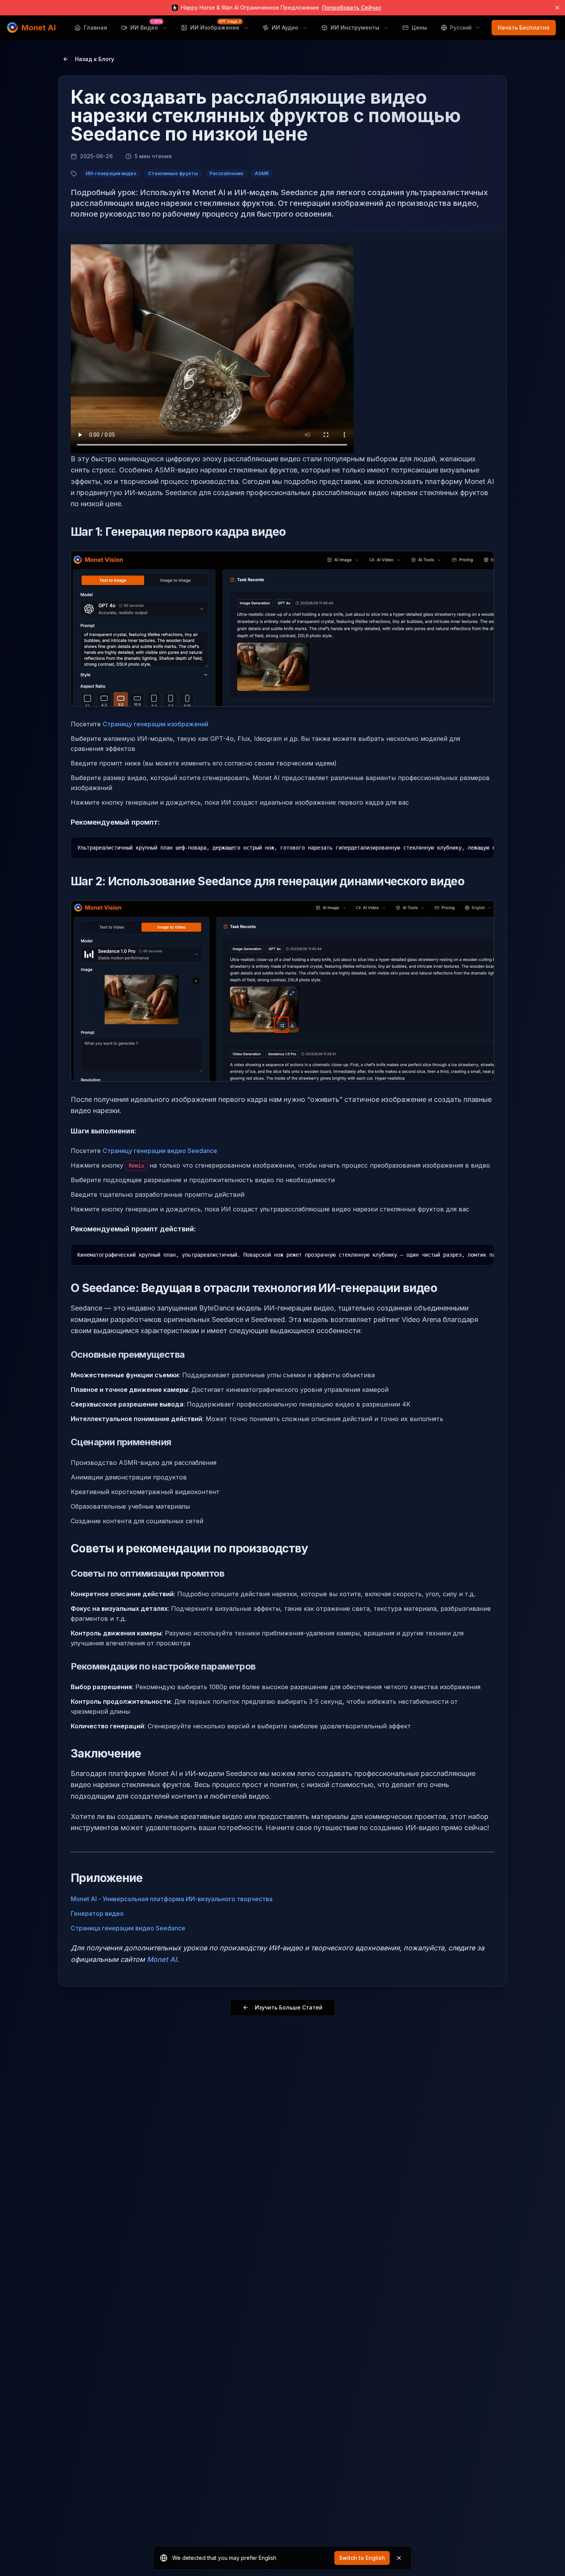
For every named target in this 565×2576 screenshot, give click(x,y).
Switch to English (362, 2558)
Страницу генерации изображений (155, 724)
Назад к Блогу (95, 59)
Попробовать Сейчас (352, 7)
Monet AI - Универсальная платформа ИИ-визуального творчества (172, 1899)
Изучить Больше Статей (289, 2007)
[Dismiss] (399, 2558)
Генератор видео (97, 1913)
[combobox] (461, 28)
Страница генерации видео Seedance (128, 1928)
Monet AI (162, 1959)
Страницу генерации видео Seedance (160, 1151)
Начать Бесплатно (524, 27)
